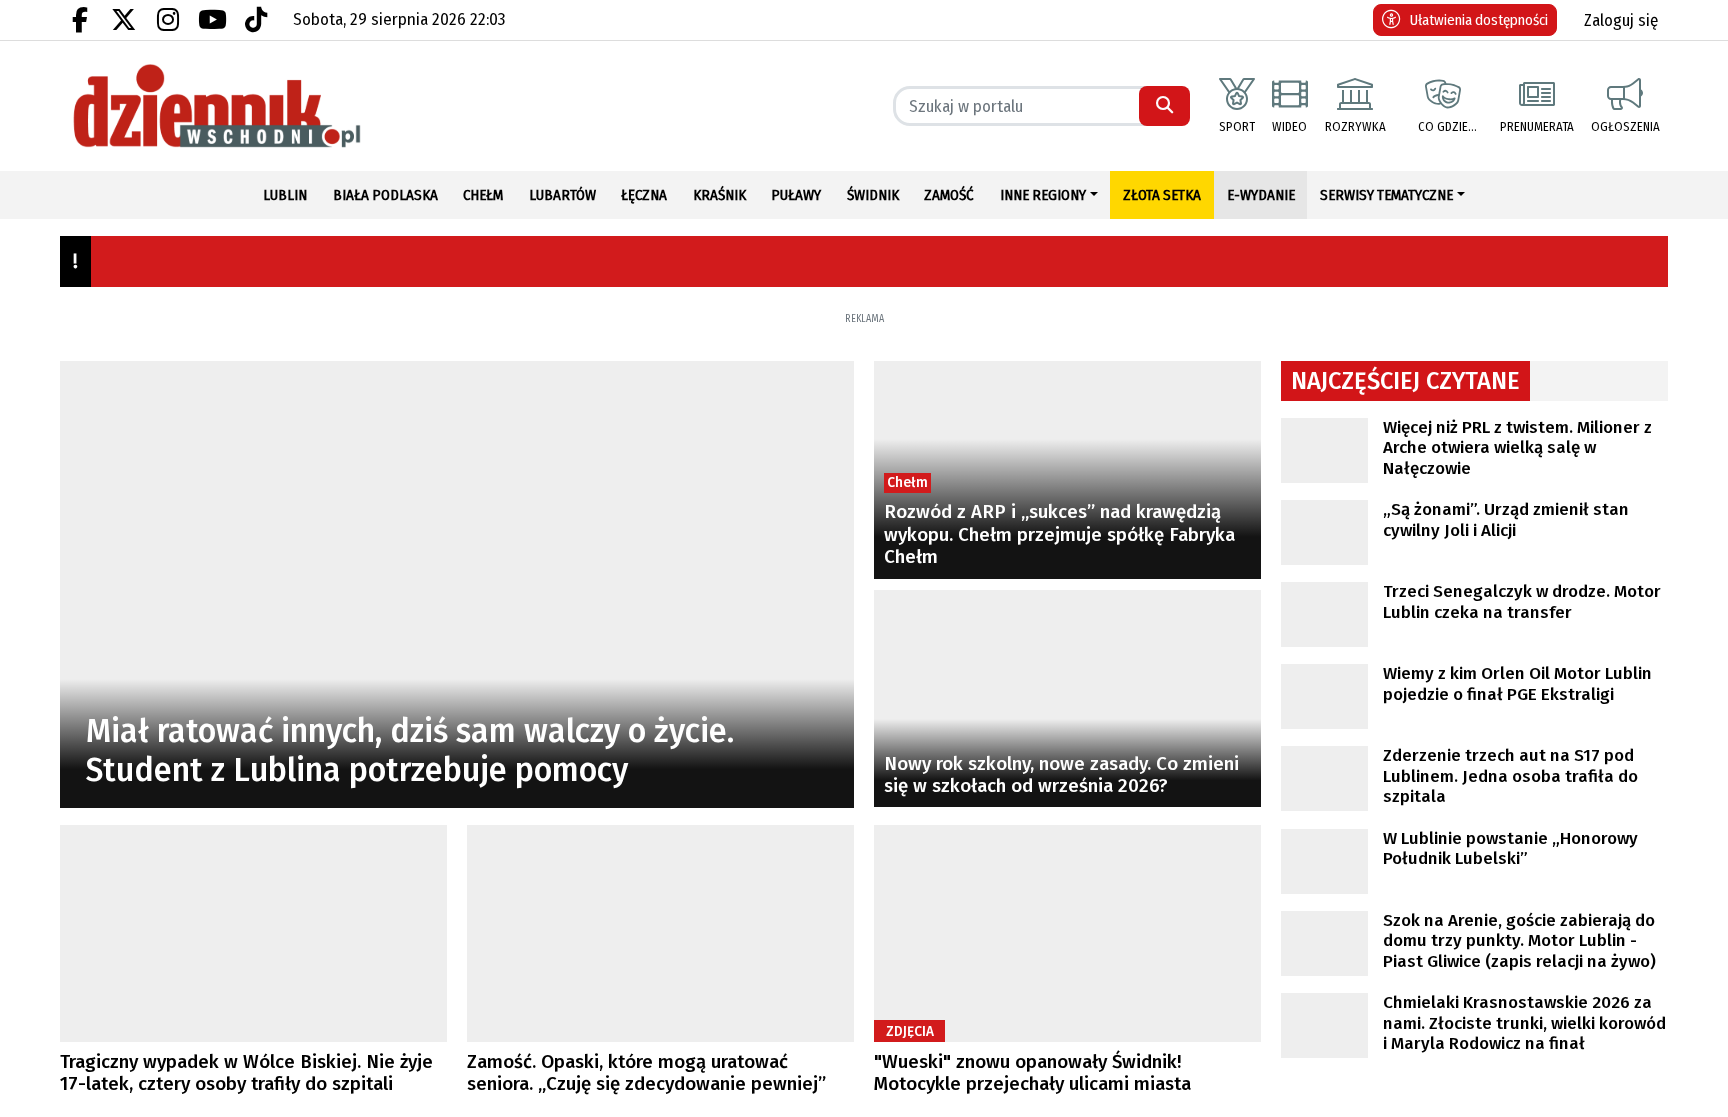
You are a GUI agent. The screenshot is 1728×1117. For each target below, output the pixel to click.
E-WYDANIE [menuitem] (1261, 195)
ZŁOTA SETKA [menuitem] (1162, 195)
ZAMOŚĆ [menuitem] (949, 195)
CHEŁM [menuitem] (483, 195)
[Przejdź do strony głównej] (253, 106)
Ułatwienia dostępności (1479, 20)
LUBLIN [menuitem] (285, 195)
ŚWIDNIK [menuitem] (873, 195)
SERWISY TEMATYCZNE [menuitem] (1386, 195)
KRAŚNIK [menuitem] (719, 195)
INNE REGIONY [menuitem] (1043, 195)
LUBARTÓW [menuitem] (562, 195)
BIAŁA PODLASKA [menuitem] (385, 195)
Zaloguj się (1621, 20)
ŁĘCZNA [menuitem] (644, 195)
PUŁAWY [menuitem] (796, 195)
